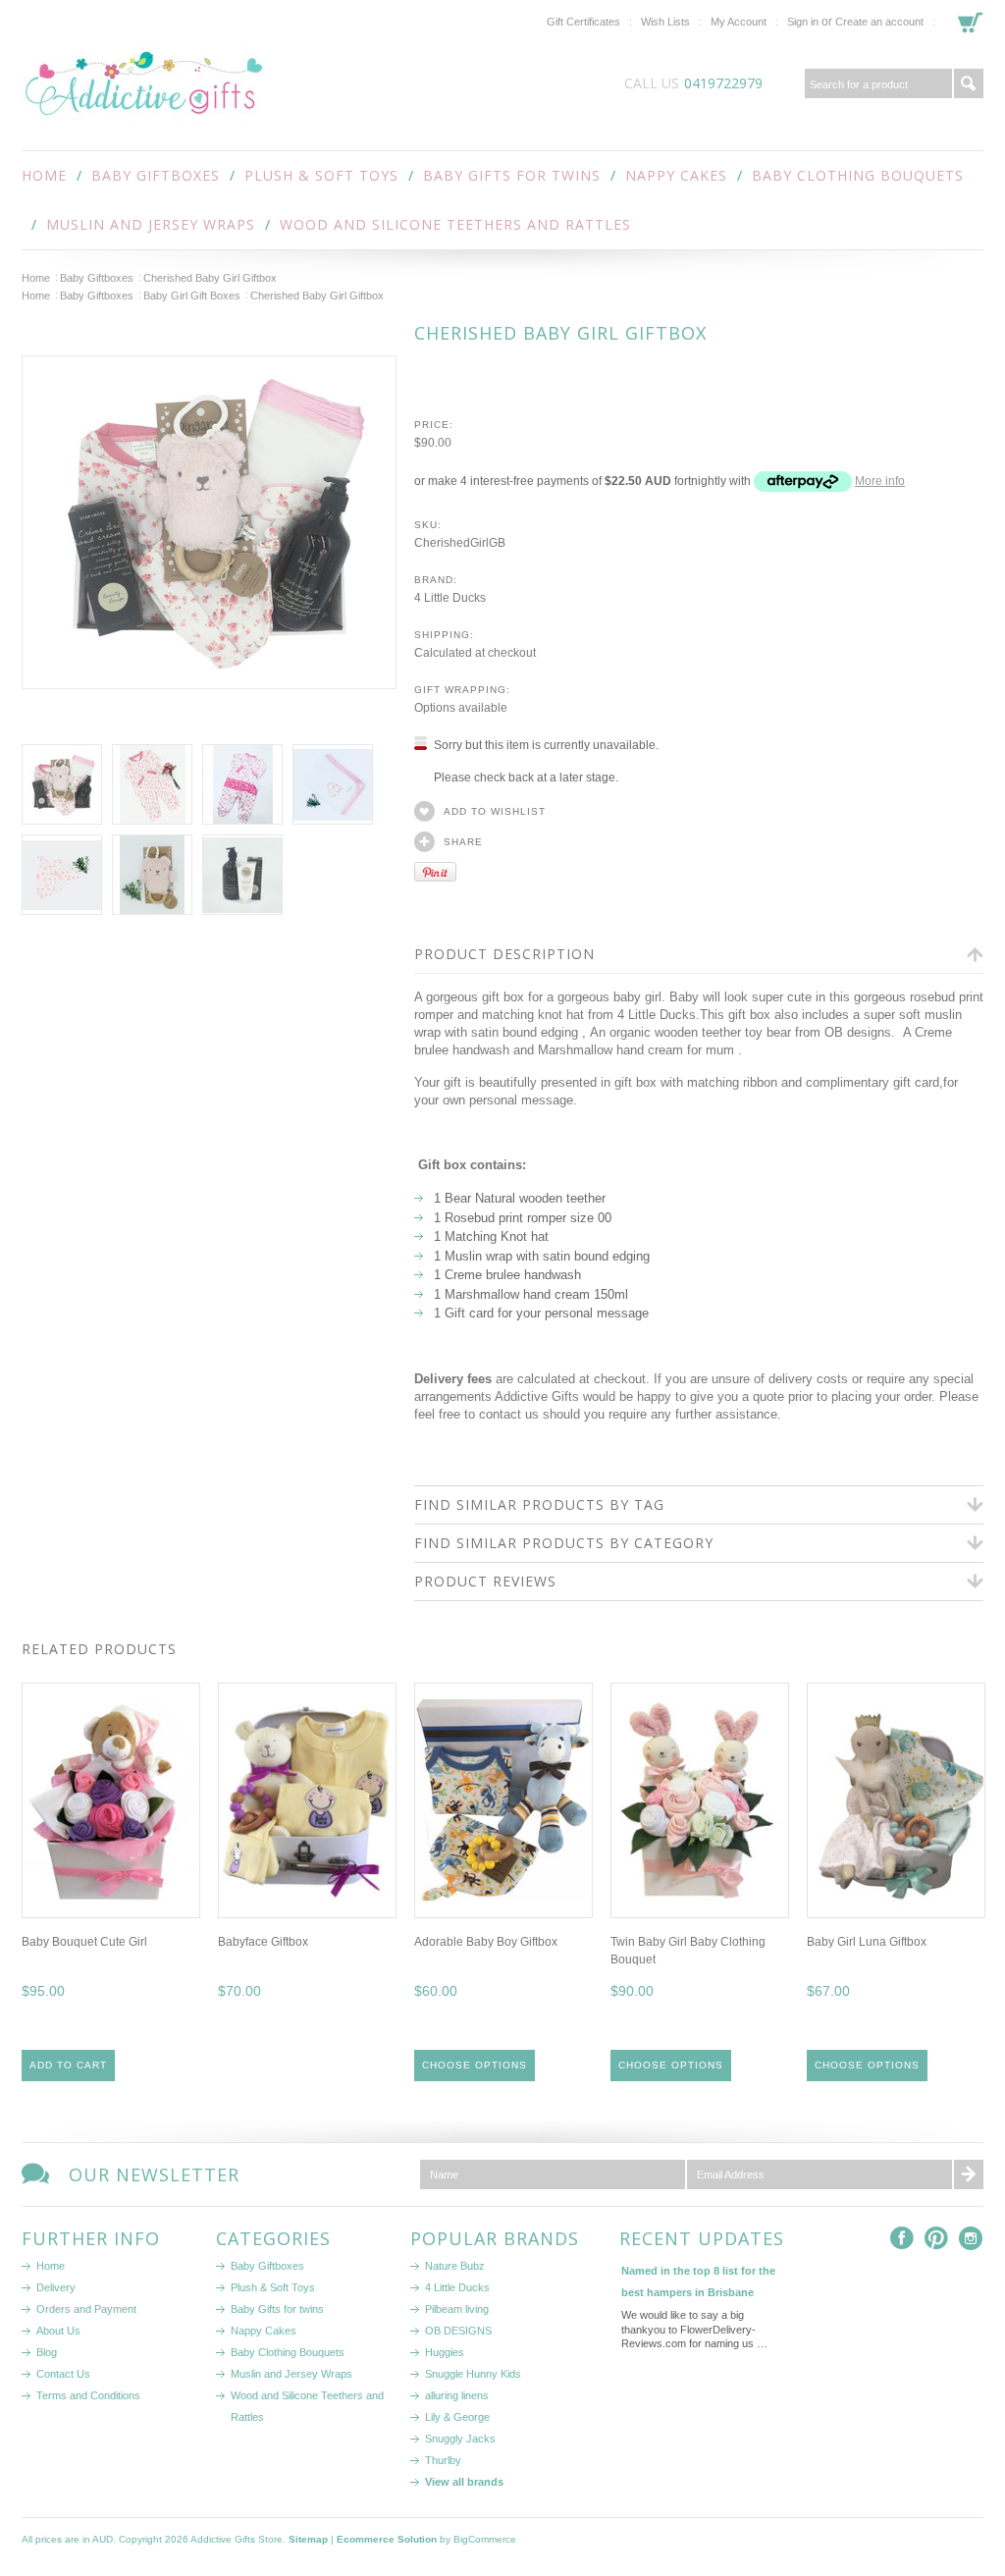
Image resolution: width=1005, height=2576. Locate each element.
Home (36, 278)
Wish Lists (665, 22)
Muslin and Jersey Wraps (151, 224)
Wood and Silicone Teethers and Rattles (455, 224)
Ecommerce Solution (387, 2539)
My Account (739, 22)
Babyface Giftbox (263, 1942)
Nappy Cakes (676, 175)
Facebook (902, 2239)
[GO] (969, 83)
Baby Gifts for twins (512, 175)
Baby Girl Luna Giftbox (867, 1942)
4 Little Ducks (457, 2287)
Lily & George (457, 2417)
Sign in (803, 22)
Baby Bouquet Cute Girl (84, 1942)
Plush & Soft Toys (321, 175)
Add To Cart (68, 2065)
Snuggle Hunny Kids (473, 2374)
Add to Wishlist (495, 811)
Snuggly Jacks (460, 2439)
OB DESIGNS (458, 2331)
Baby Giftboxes (156, 175)
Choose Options (475, 2065)
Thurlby (443, 2460)
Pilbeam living (457, 2309)
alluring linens (457, 2395)
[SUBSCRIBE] (969, 2174)
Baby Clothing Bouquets (858, 175)
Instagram (971, 2239)
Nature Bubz (455, 2266)
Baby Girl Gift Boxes (192, 295)
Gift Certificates (583, 22)
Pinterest (937, 2239)
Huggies (445, 2352)
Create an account (879, 22)
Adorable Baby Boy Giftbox (486, 1942)
